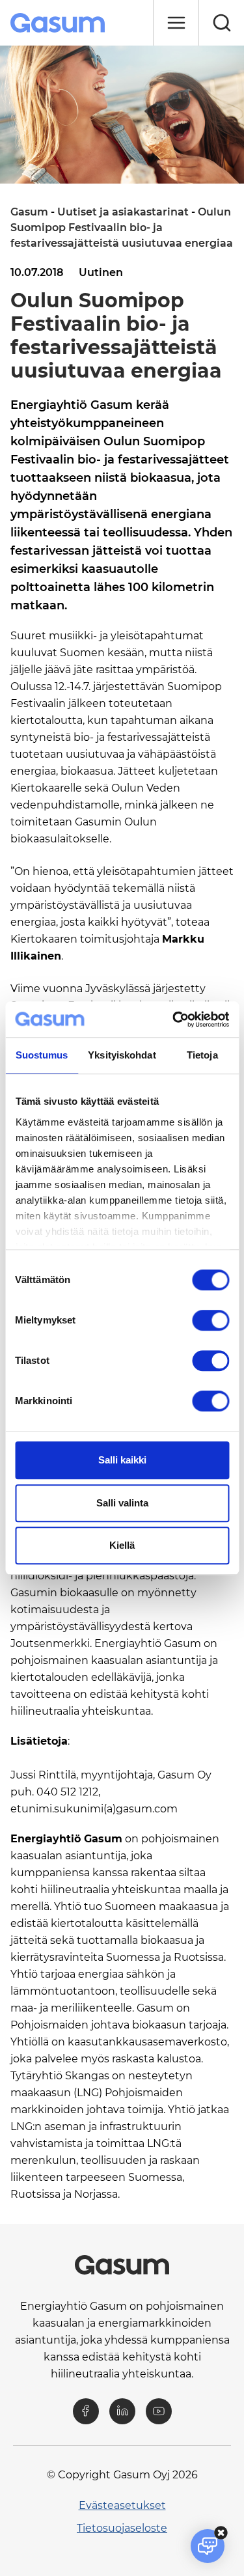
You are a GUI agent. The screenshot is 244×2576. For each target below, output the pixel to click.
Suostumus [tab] (42, 1055)
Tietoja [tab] (202, 1055)
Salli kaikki (122, 1460)
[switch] (210, 1320)
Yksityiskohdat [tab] (122, 1055)
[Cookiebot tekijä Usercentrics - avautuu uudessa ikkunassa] (174, 1019)
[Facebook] (86, 2411)
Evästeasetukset (122, 2505)
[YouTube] (159, 2411)
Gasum (29, 212)
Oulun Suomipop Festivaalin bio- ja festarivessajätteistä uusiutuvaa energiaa (122, 228)
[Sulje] (176, 23)
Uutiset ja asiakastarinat (123, 212)
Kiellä (122, 1545)
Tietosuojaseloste (122, 2528)
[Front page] (59, 23)
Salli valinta (122, 1503)
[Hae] (221, 23)
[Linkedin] (122, 2411)
